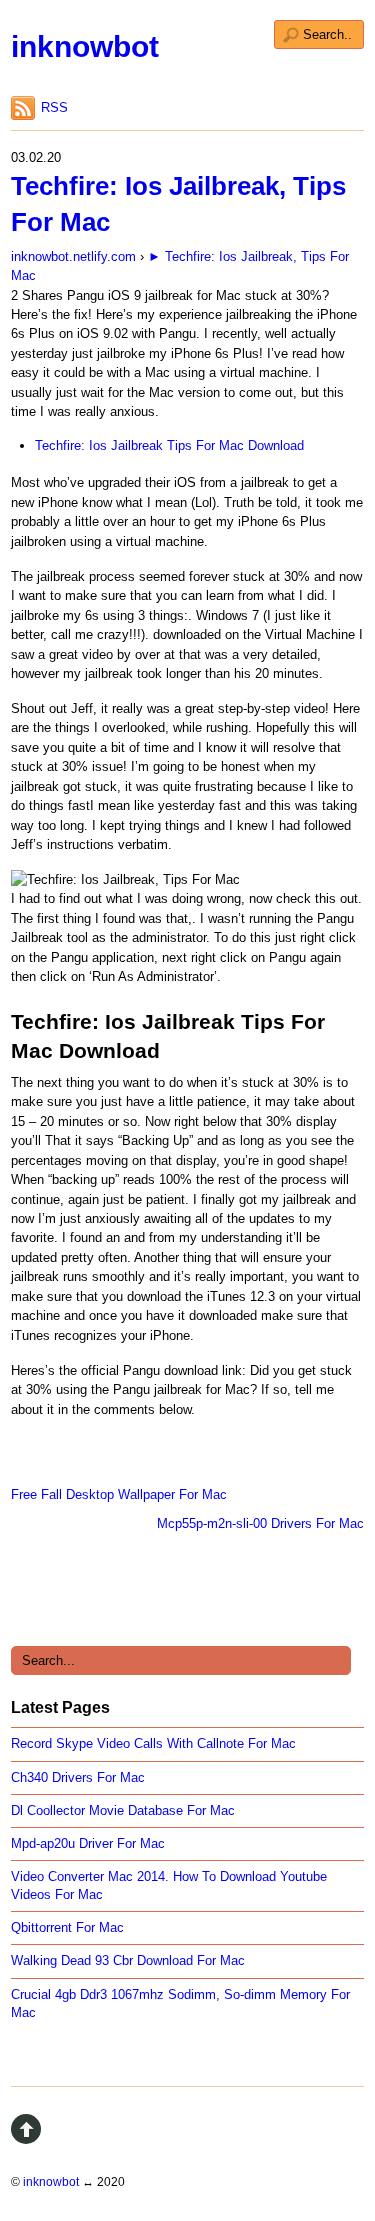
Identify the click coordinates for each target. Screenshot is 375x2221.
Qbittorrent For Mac (67, 1927)
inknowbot (85, 46)
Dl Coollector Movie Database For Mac (123, 1810)
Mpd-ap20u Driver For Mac (88, 1843)
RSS (54, 107)
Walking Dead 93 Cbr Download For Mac (128, 1960)
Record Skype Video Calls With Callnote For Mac (153, 1743)
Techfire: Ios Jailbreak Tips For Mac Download (169, 445)
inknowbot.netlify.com (73, 256)
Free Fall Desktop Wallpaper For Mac (119, 1494)
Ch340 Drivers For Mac (78, 1777)
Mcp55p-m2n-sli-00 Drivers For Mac (260, 1523)
